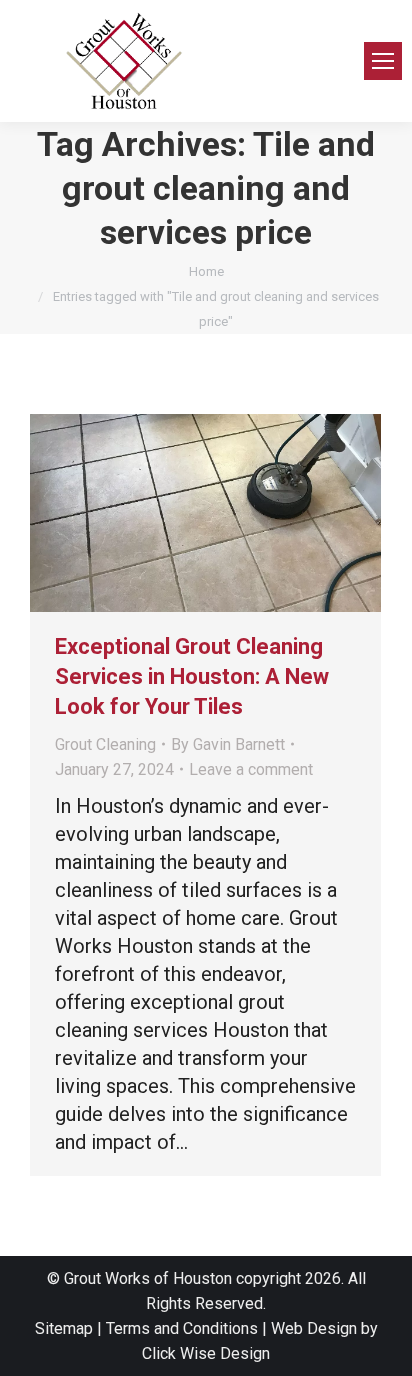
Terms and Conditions (182, 1328)
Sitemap (64, 1328)
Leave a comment (251, 769)
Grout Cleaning (105, 744)
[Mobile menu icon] (383, 61)
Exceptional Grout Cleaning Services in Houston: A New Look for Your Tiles (192, 676)
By (228, 744)
